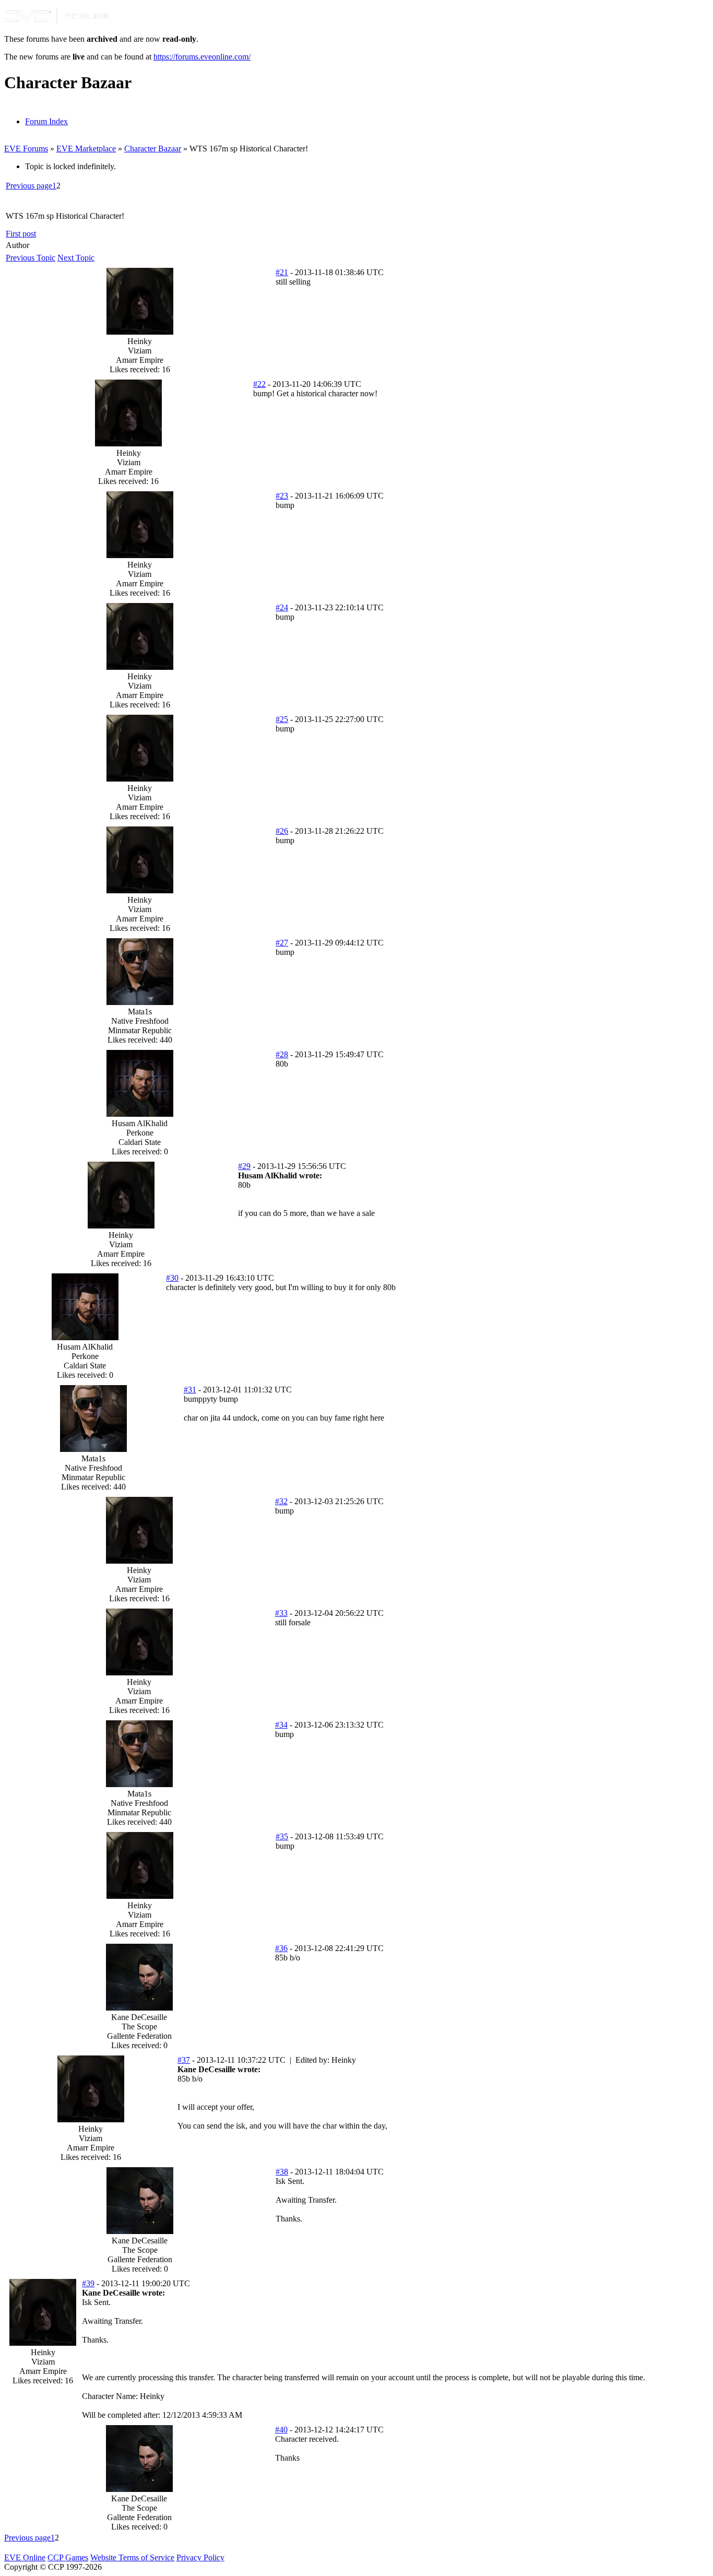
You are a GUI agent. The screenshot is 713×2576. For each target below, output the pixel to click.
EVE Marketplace (86, 149)
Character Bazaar (153, 149)
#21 (282, 272)
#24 (282, 607)
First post (21, 234)
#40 (281, 2430)
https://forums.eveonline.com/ (202, 57)
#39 (88, 2283)
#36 (281, 1948)
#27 (282, 943)
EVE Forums (26, 149)
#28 (282, 1054)
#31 (190, 1390)
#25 (282, 719)
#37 (184, 2060)
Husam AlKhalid (140, 1123)
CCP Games (68, 2557)
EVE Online (25, 2557)
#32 (281, 1501)
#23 (282, 496)
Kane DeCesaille (139, 2017)
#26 (282, 831)
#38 (282, 2172)
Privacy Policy (200, 2557)
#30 (172, 1278)
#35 (282, 1836)
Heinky (140, 341)
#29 (244, 1166)
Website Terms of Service (132, 2557)
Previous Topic (31, 258)
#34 (281, 1725)
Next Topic (76, 258)
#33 (281, 1613)
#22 (259, 384)
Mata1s (140, 1012)
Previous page (29, 186)
